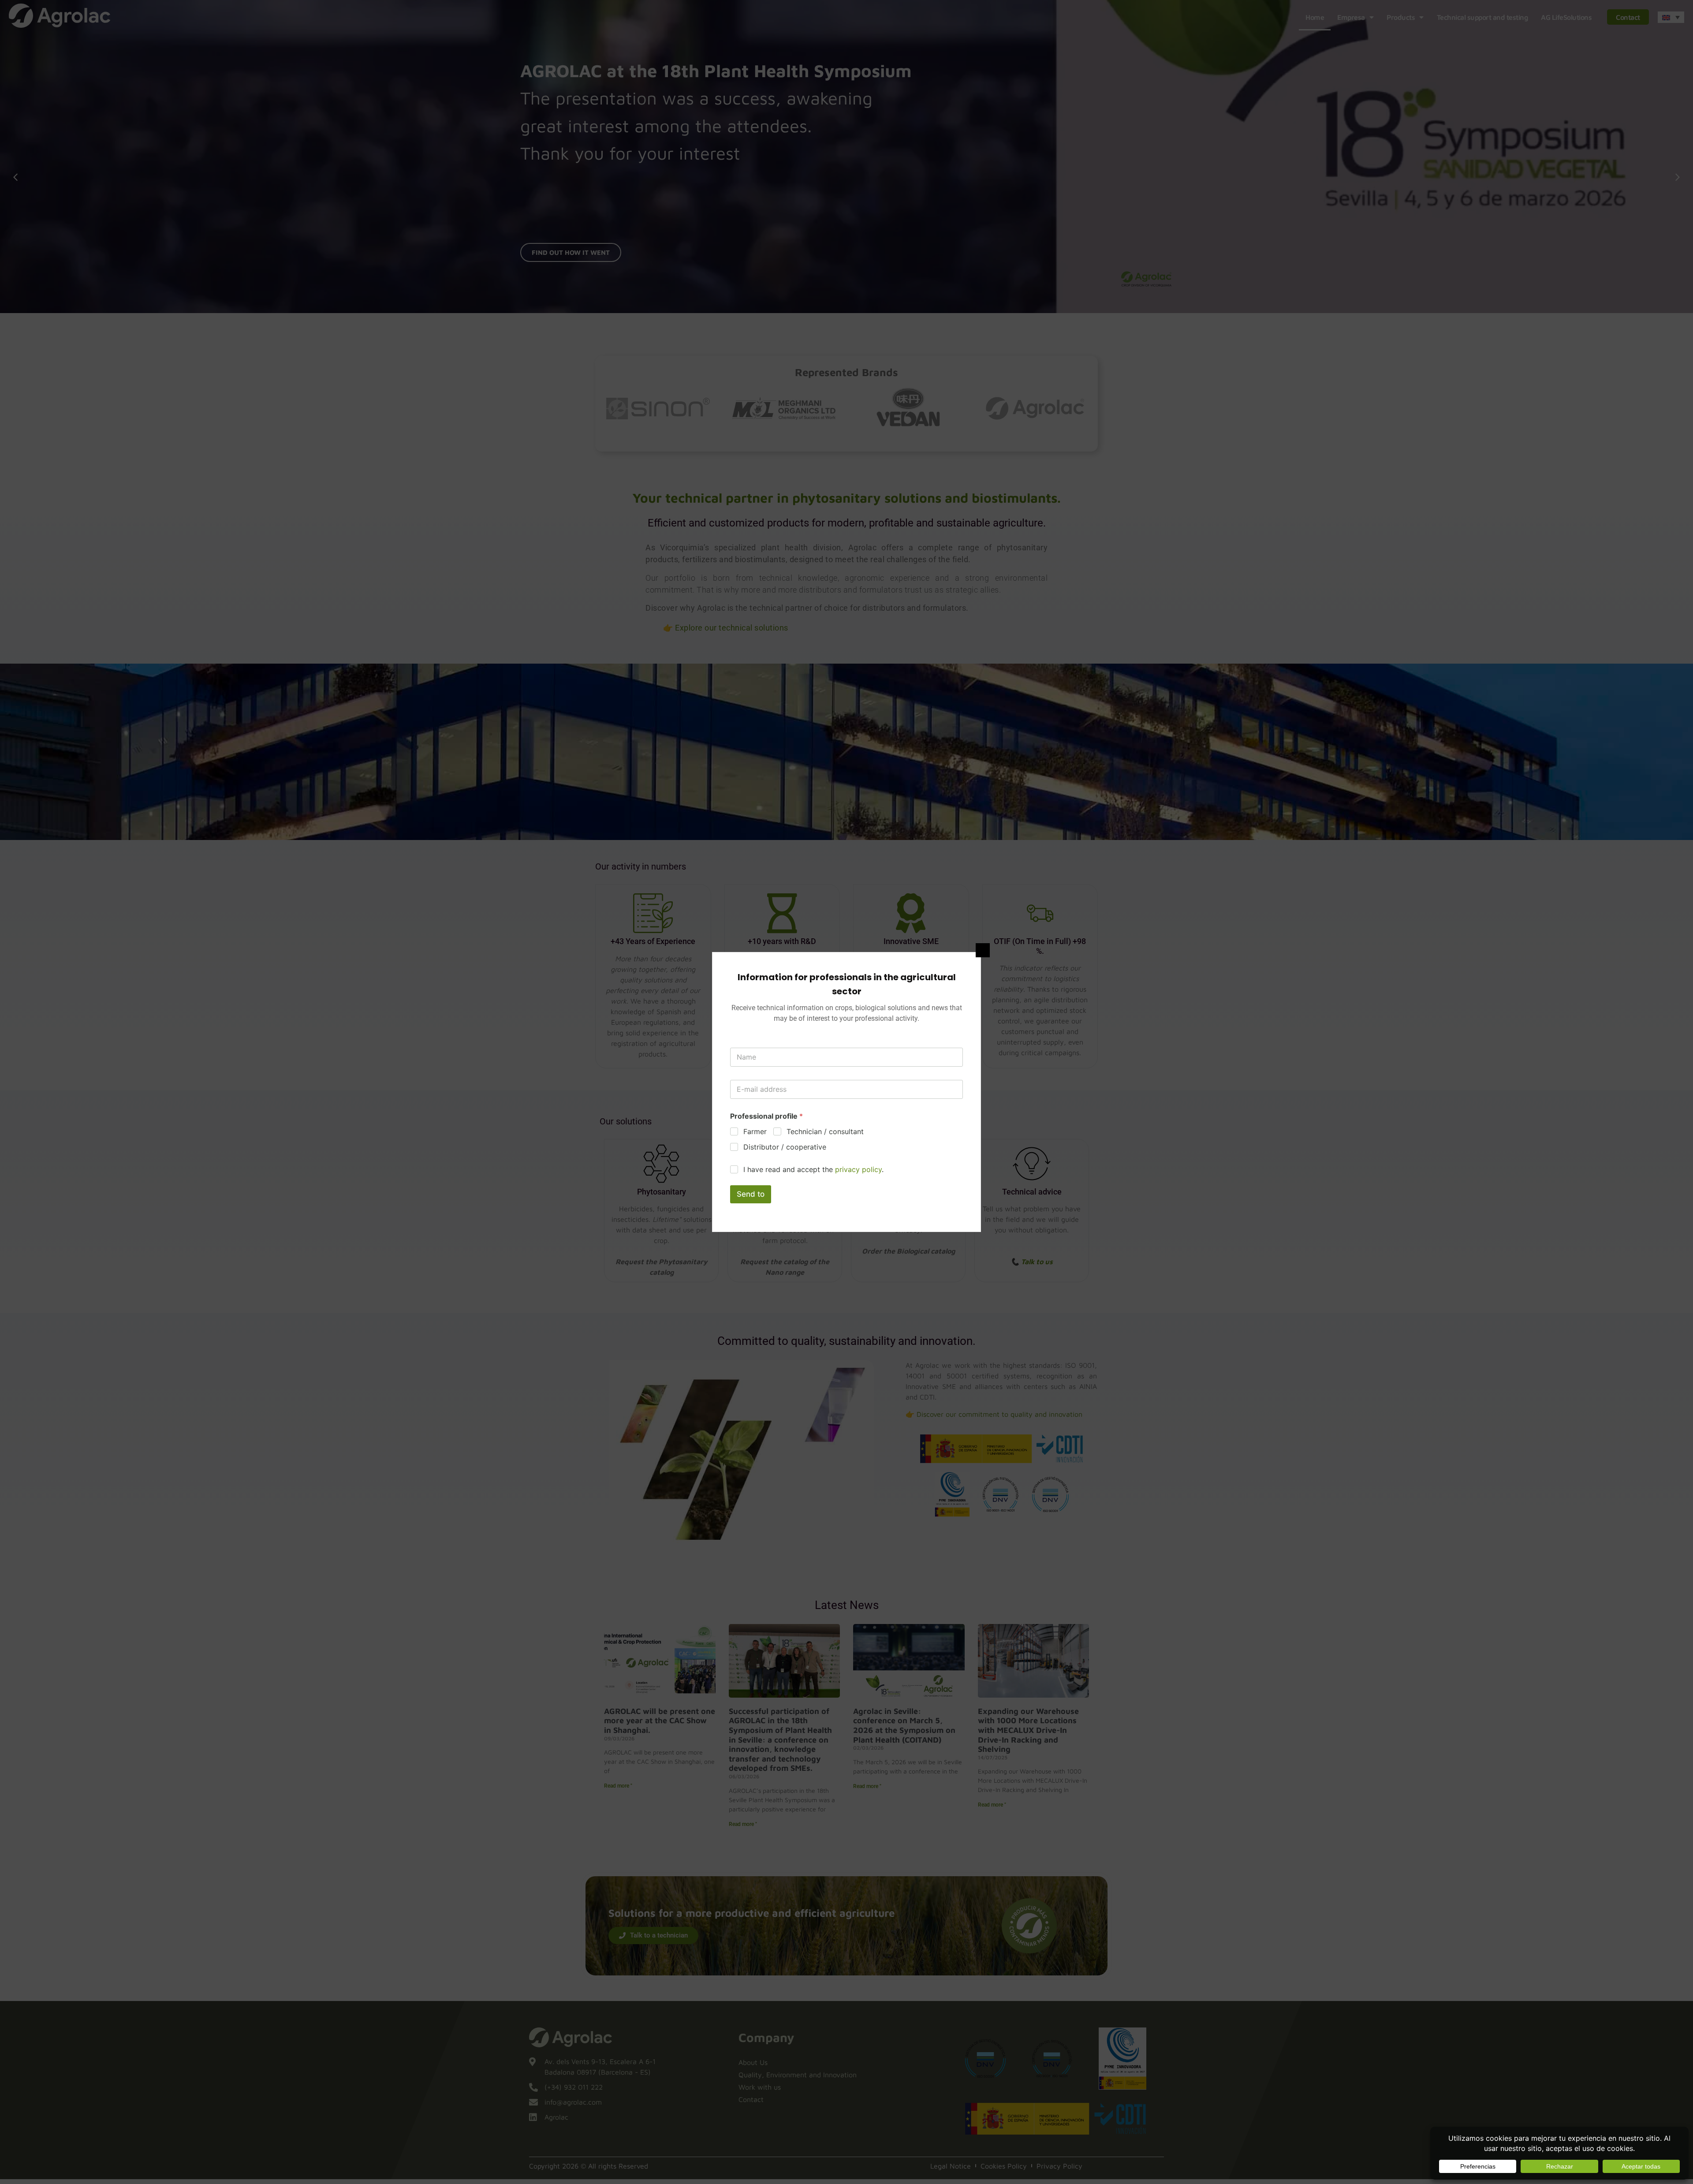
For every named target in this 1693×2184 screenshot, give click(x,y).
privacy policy (858, 1169)
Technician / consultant (825, 1131)
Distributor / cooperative (785, 1147)
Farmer (755, 1131)
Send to (751, 1194)
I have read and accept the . (813, 1169)
